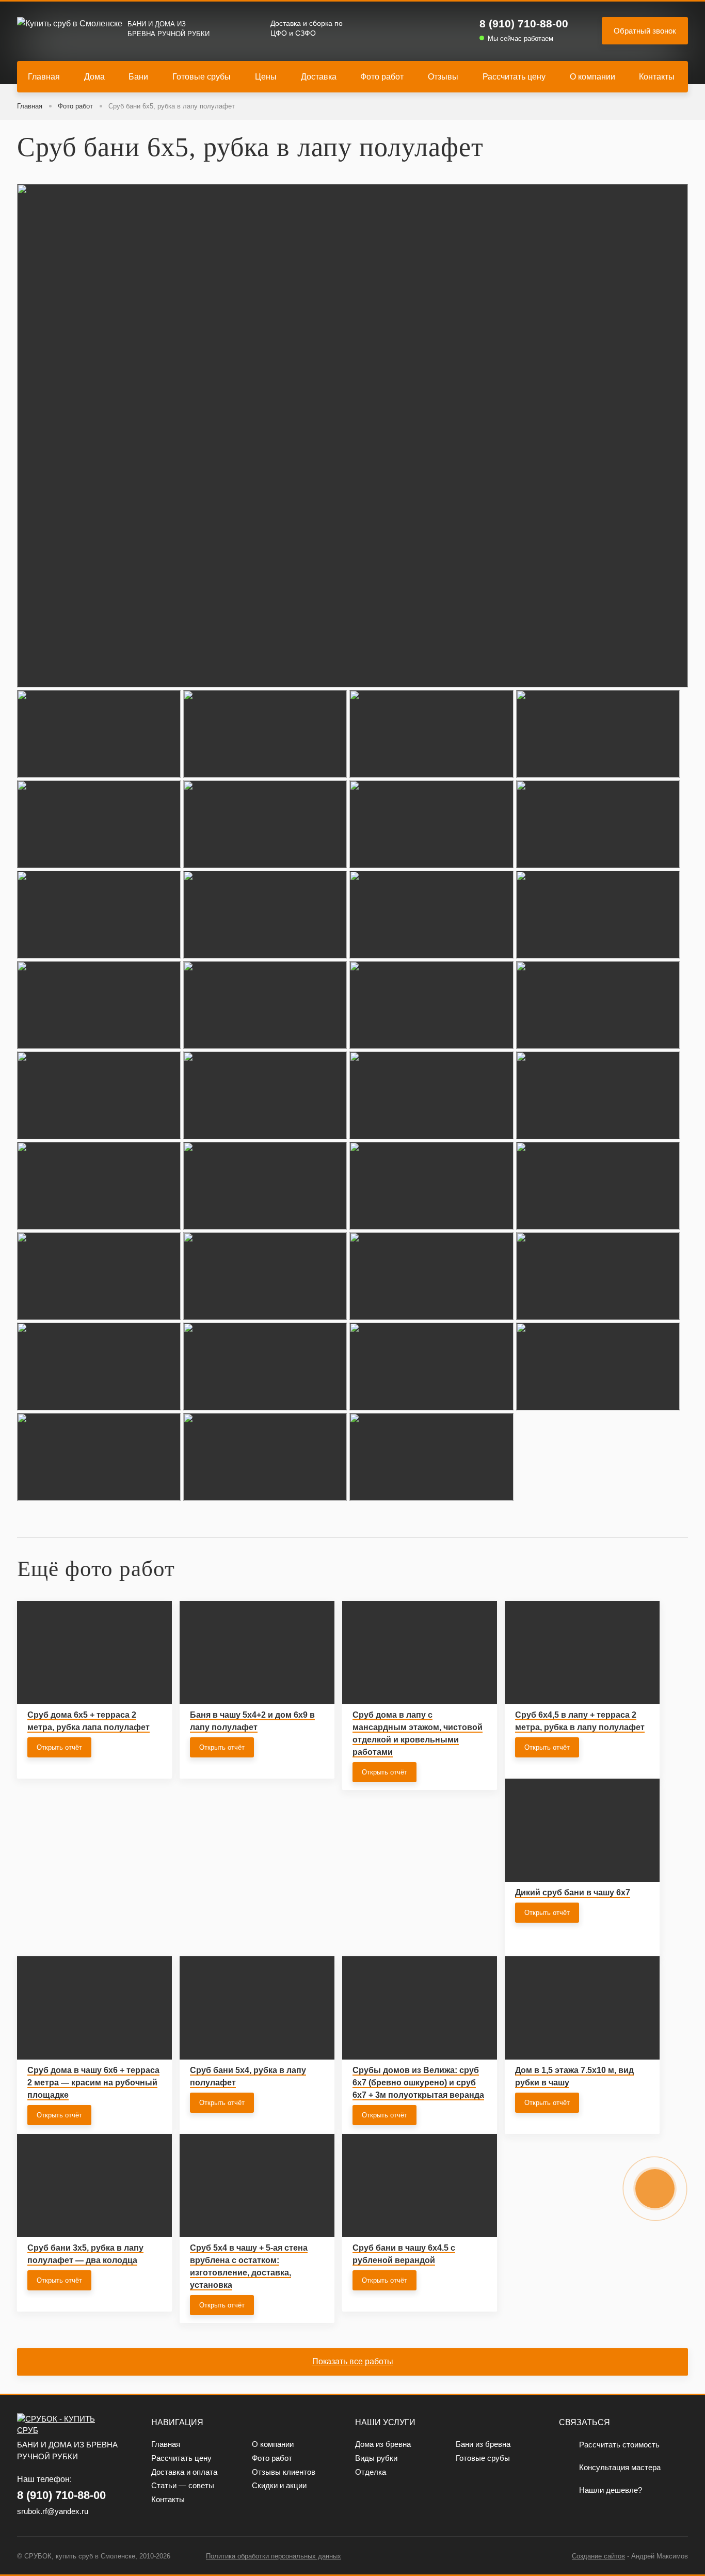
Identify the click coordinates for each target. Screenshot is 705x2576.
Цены (266, 77)
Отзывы (443, 77)
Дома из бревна (383, 2444)
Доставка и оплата (184, 2472)
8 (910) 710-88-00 (524, 23)
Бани (138, 77)
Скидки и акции (279, 2485)
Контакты (657, 77)
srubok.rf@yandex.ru (53, 2511)
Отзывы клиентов (284, 2472)
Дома (94, 77)
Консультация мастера (620, 2467)
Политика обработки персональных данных (274, 2556)
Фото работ (382, 77)
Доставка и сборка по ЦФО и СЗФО (307, 28)
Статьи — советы (183, 2485)
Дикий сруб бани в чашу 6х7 (573, 1892)
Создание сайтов (598, 2556)
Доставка (319, 77)
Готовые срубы (202, 77)
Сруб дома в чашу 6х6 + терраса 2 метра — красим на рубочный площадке (93, 2083)
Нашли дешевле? (611, 2490)
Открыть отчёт (59, 1747)
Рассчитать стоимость (619, 2445)
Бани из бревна (483, 2444)
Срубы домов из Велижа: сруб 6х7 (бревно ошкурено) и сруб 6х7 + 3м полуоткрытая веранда (418, 2083)
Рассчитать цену (514, 77)
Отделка (371, 2472)
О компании (592, 77)
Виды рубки (376, 2458)
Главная (44, 77)
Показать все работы (353, 2361)
